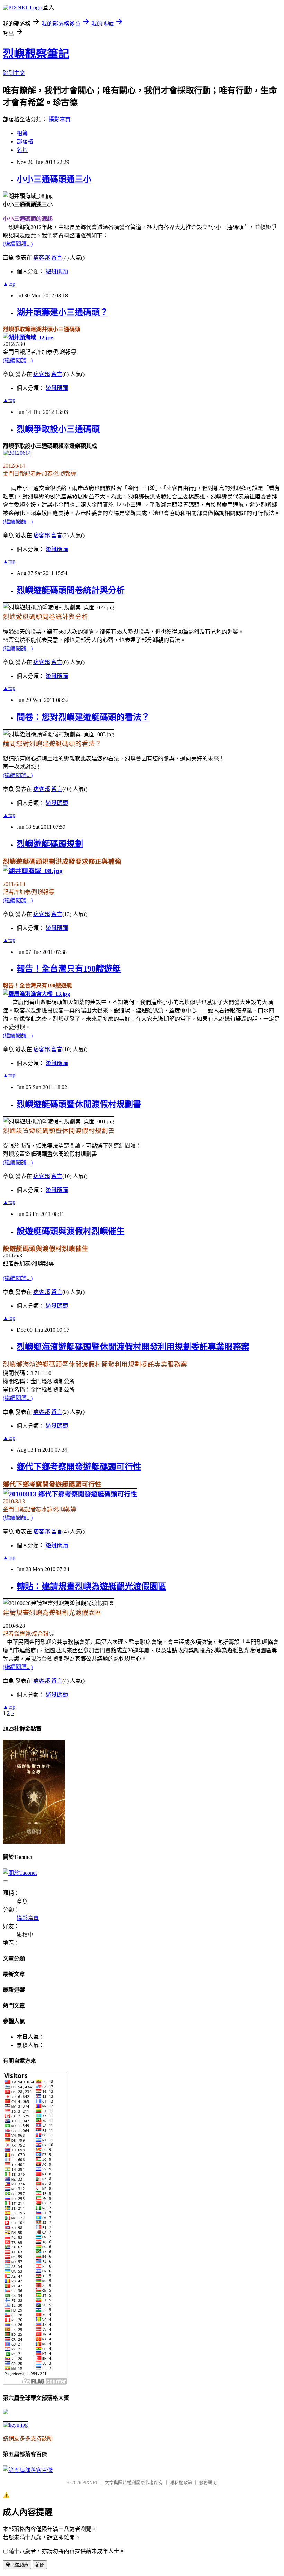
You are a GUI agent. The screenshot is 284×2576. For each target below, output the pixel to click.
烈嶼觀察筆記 (36, 54)
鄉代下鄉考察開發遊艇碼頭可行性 (79, 1467)
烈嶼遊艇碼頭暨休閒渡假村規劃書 (79, 1104)
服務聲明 (208, 2483)
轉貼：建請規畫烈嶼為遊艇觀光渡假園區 (91, 1586)
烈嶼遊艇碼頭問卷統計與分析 (71, 590)
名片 (22, 150)
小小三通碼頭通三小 (54, 179)
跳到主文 (14, 73)
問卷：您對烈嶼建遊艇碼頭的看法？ (83, 717)
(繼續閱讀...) (18, 244)
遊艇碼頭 (57, 272)
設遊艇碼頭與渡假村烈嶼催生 (71, 1231)
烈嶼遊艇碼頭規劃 (50, 844)
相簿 (22, 133)
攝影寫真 (60, 119)
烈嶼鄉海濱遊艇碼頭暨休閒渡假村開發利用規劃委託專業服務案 (133, 1347)
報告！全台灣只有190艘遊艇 (69, 969)
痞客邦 (42, 258)
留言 (57, 258)
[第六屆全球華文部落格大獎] (15, 2425)
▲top (9, 284)
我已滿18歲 (17, 2565)
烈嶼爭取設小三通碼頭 (58, 429)
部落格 (25, 142)
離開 (40, 2565)
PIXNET (90, 2483)
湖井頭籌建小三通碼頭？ (62, 312)
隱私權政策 (181, 2483)
